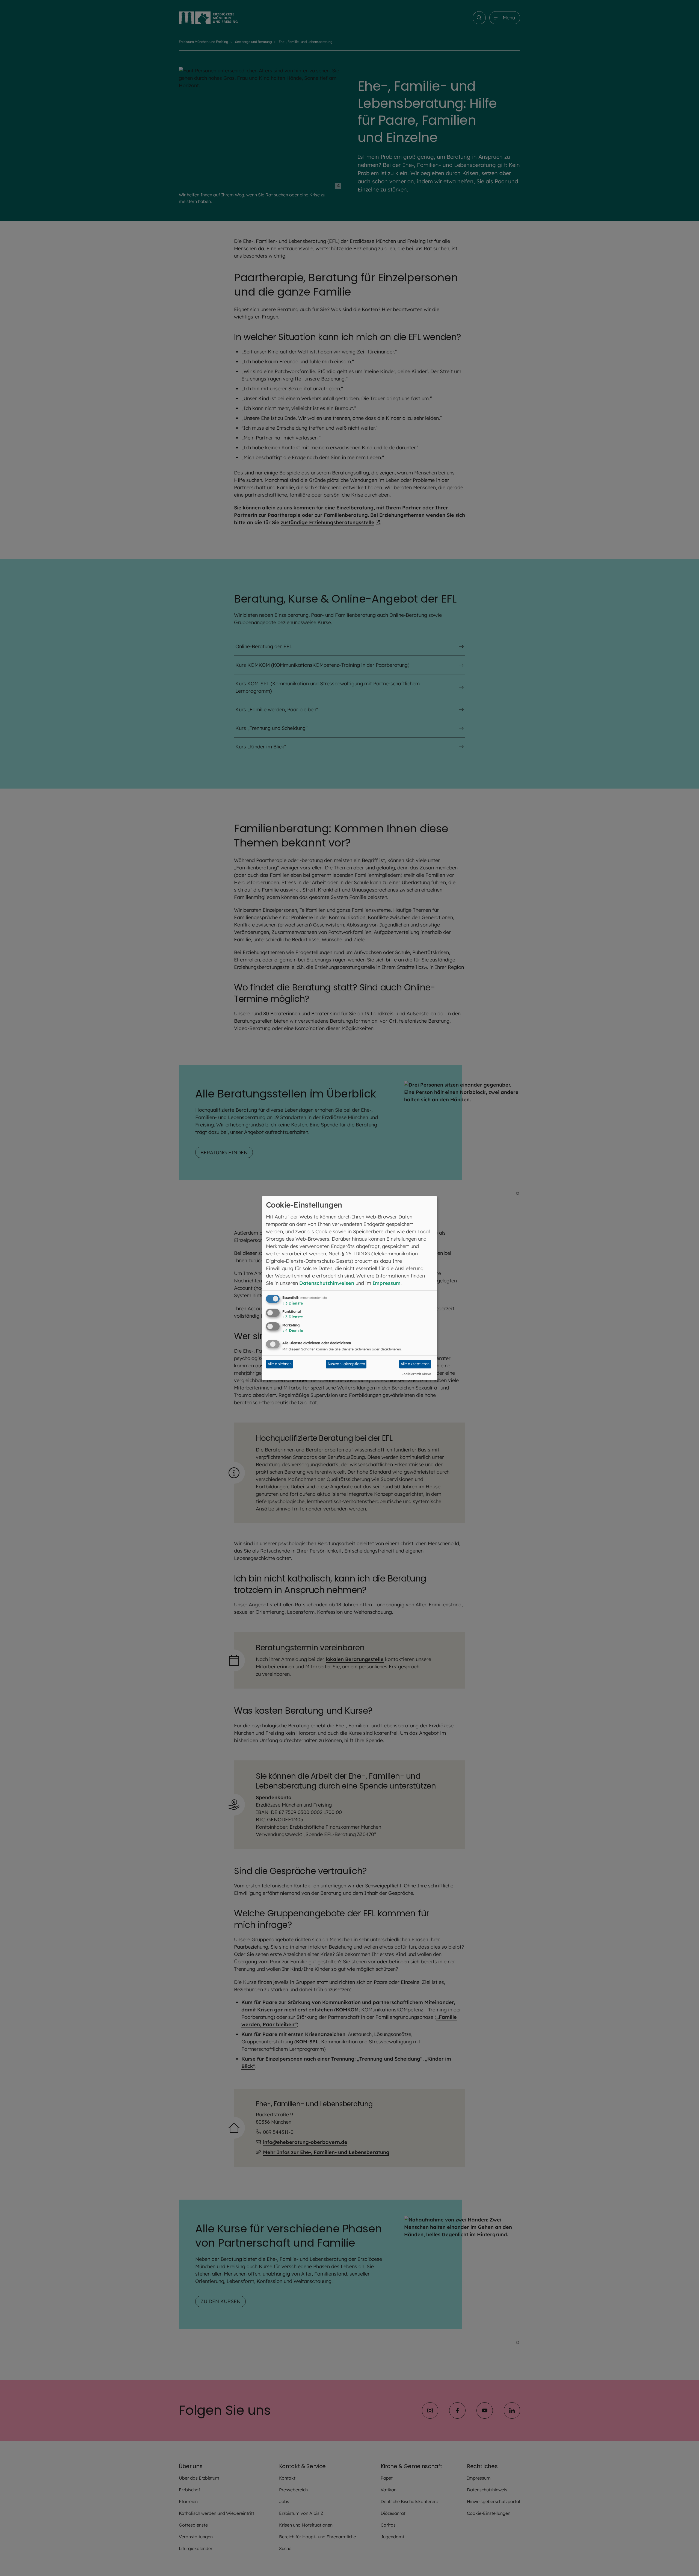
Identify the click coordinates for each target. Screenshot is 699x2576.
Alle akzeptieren (415, 1364)
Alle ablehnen (280, 1364)
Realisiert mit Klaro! (416, 1374)
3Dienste (293, 1303)
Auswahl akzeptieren (346, 1364)
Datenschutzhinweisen (327, 1283)
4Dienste (293, 1330)
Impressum (386, 1283)
